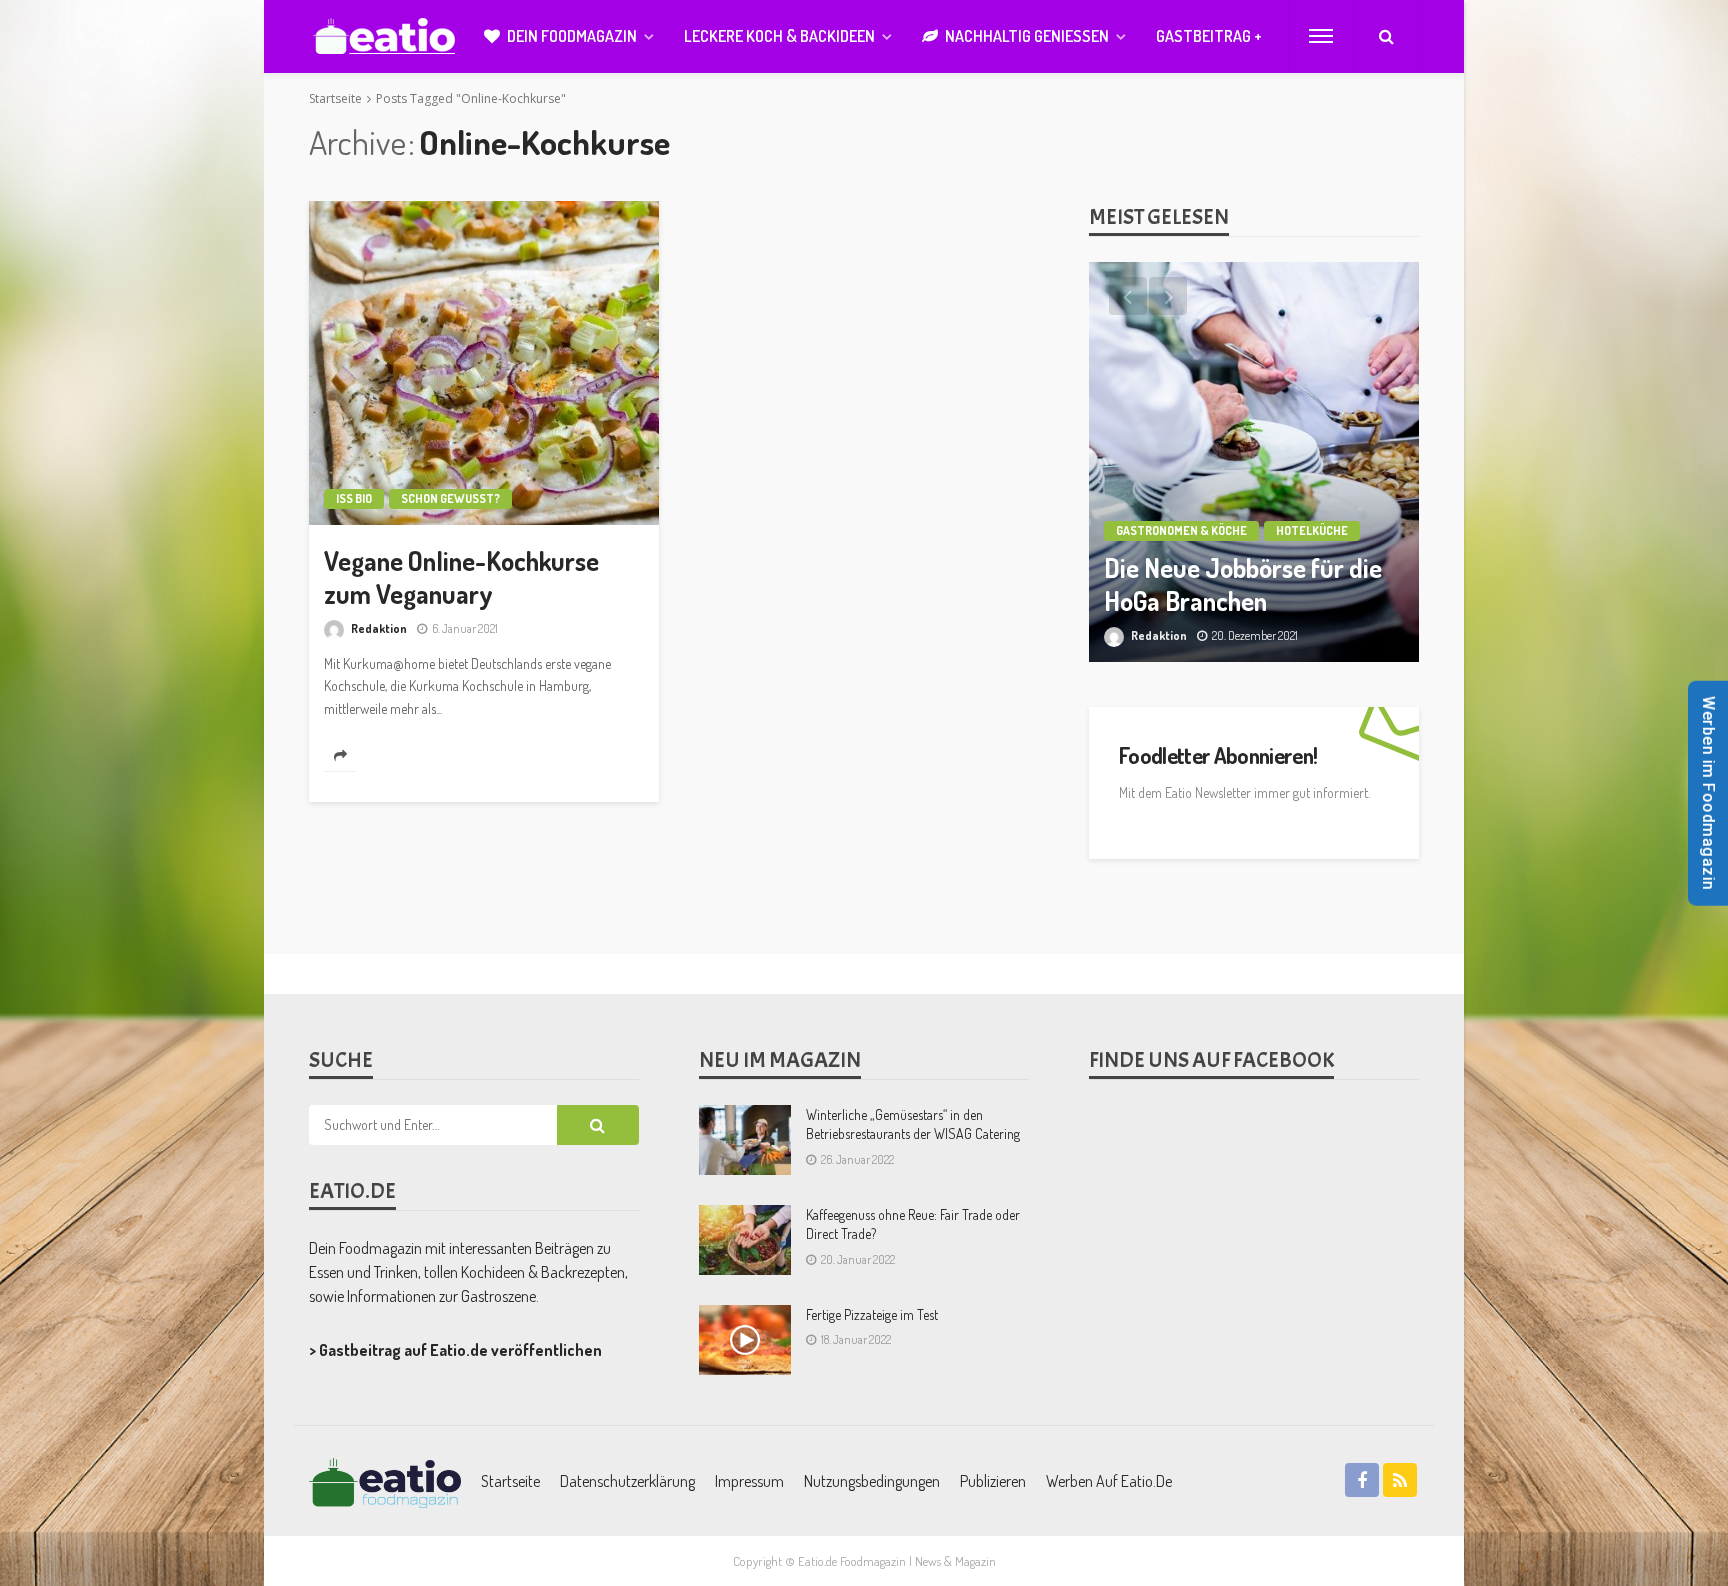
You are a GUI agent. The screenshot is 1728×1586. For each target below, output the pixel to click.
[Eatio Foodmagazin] (384, 36)
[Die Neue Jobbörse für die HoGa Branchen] (1254, 462)
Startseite (510, 1481)
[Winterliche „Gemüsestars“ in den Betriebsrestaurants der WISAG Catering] (745, 1140)
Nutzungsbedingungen (872, 1481)
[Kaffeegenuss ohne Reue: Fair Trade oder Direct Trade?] (745, 1240)
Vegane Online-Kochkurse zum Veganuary (461, 577)
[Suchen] (1386, 36)
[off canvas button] (1321, 36)
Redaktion (379, 628)
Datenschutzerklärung (627, 1481)
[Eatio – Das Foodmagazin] (385, 1481)
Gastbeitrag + (1209, 36)
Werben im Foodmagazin (1708, 793)
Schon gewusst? (450, 498)
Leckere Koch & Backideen (779, 36)
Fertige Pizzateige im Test (872, 1314)
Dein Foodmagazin (572, 36)
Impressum (749, 1481)
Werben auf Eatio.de (1109, 1481)
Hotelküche (1312, 530)
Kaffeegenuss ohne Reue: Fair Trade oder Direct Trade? (913, 1224)
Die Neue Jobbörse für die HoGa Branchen (1243, 584)
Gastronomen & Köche (1181, 530)
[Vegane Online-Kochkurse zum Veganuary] (484, 363)
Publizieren (993, 1481)
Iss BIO (354, 498)
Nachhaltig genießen (1027, 36)
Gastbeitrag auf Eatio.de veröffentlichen (460, 1350)
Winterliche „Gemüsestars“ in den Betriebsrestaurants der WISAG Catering (913, 1124)
